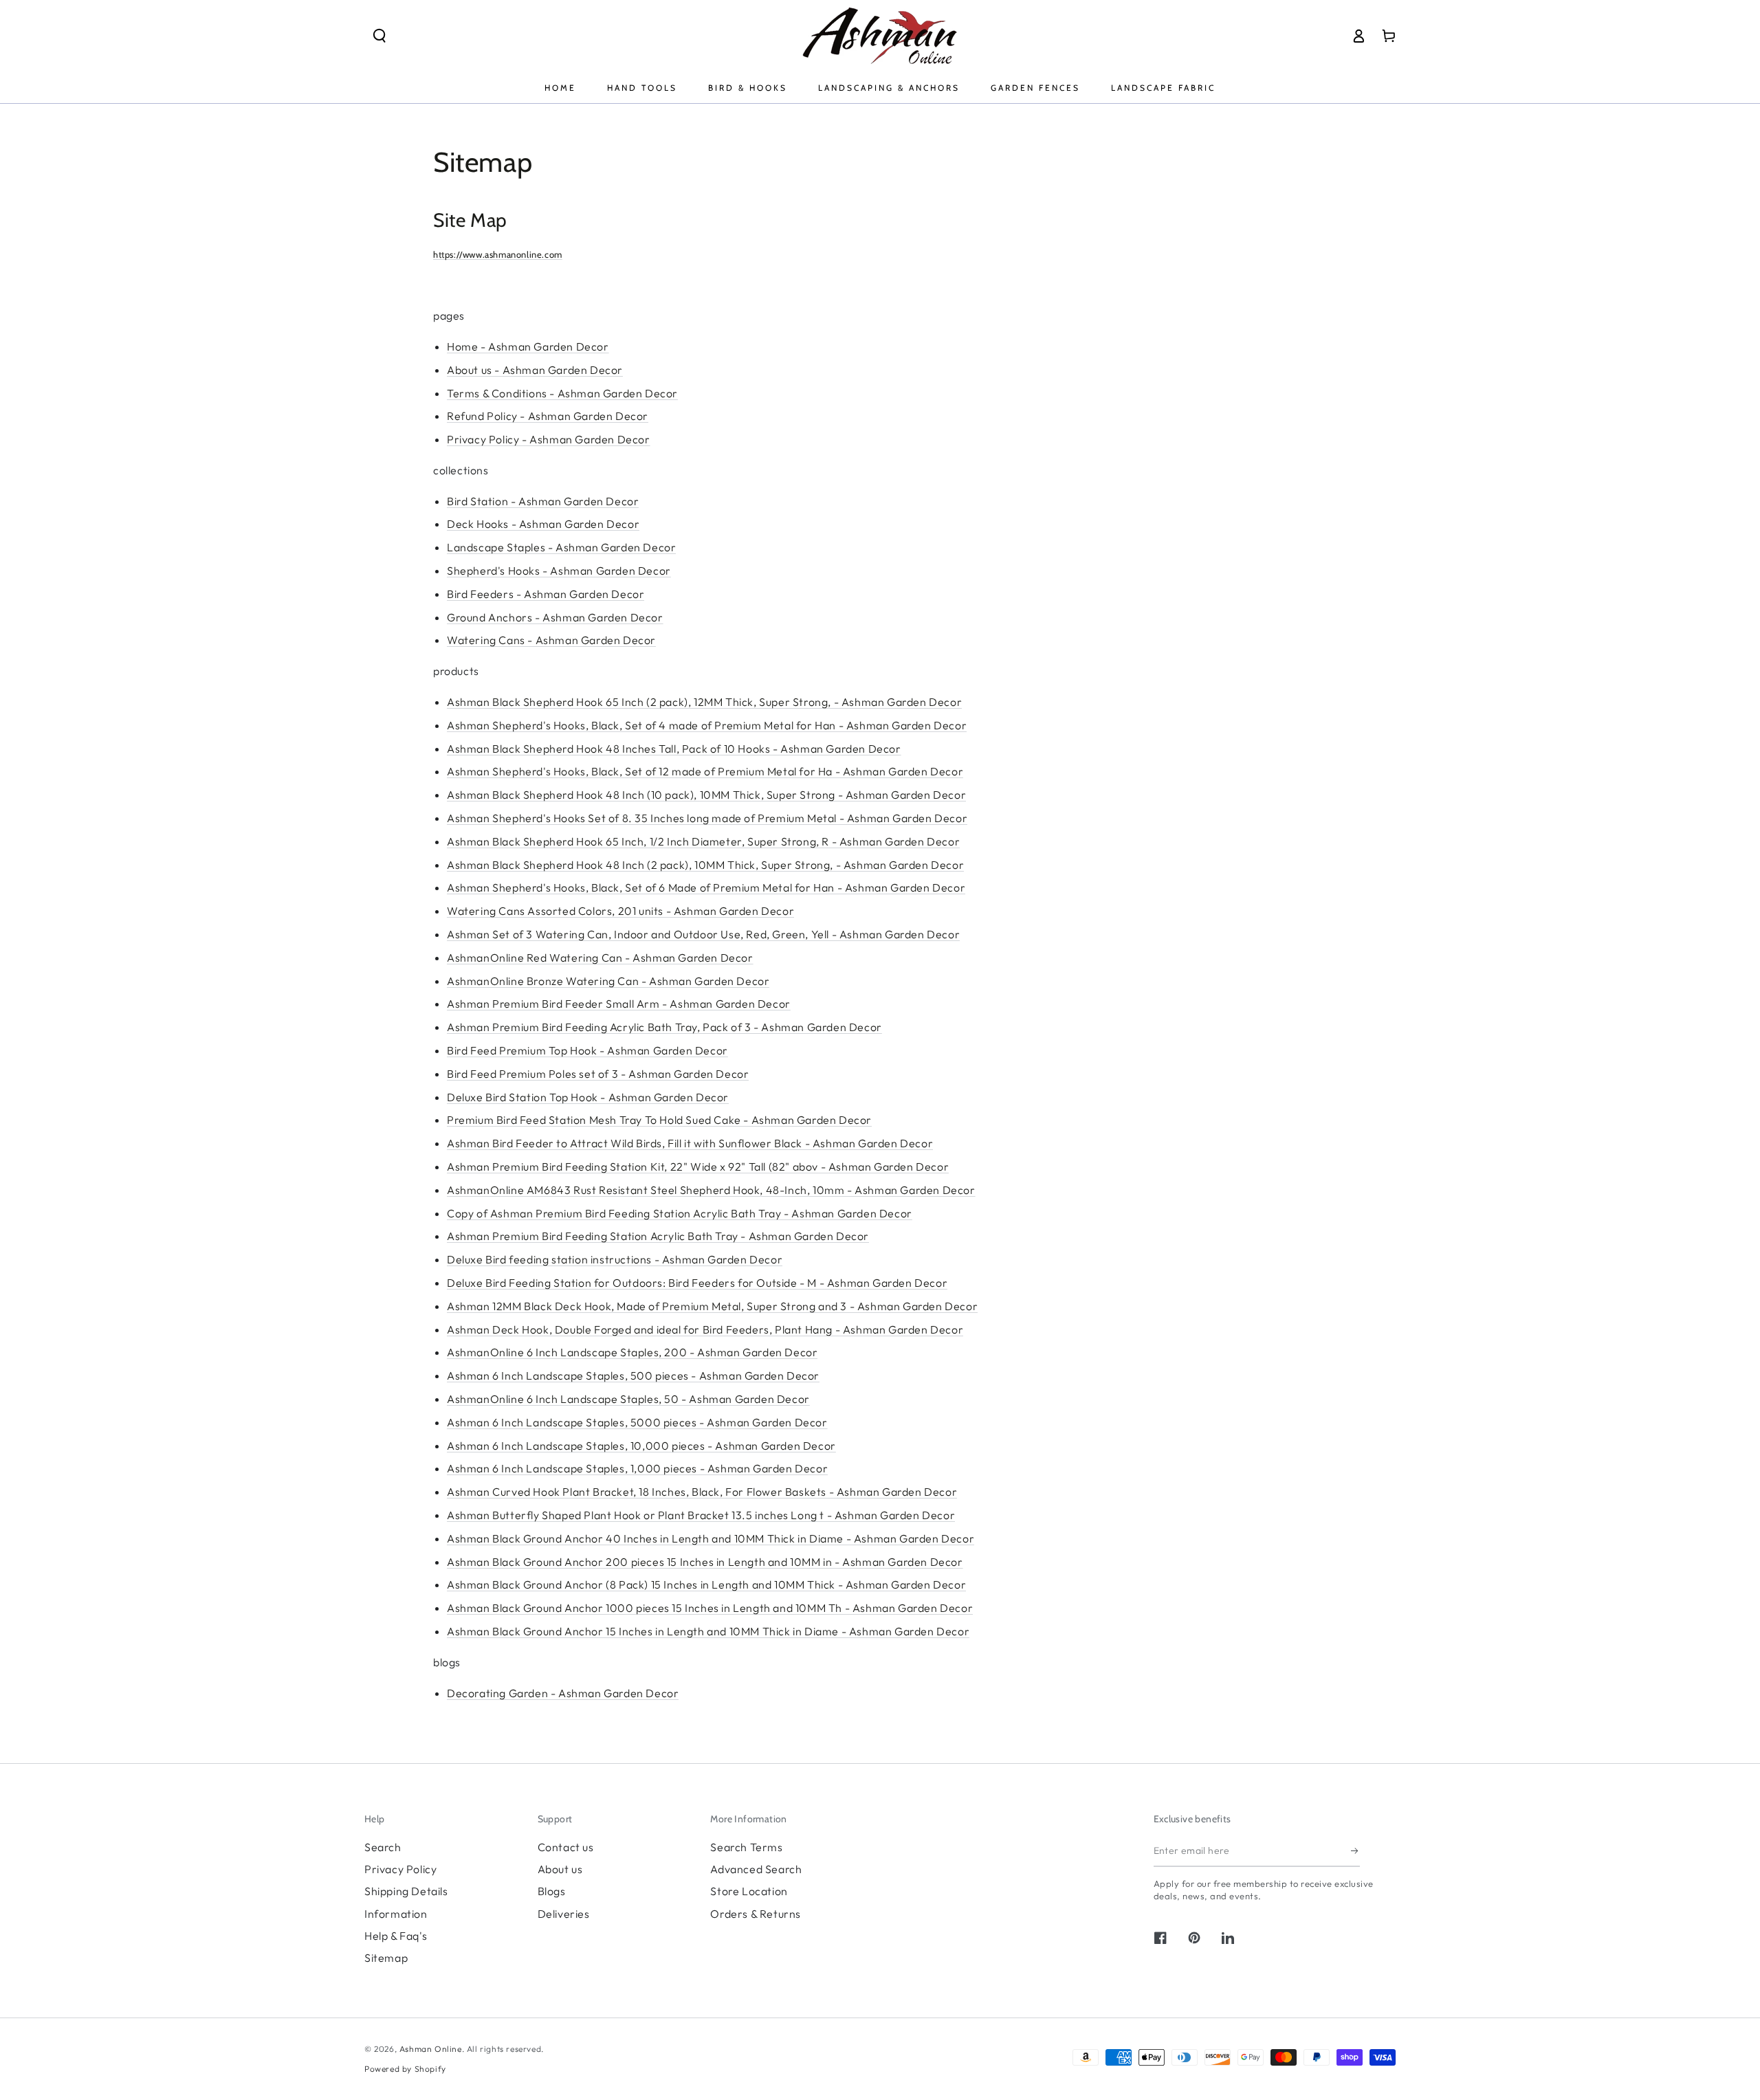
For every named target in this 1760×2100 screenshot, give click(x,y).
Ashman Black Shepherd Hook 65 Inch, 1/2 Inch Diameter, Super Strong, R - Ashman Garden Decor (703, 841)
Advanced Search (756, 1869)
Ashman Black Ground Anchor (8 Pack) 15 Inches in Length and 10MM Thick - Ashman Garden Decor (706, 1584)
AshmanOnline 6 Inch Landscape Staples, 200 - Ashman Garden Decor (632, 1352)
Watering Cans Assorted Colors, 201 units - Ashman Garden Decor (620, 911)
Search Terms (746, 1847)
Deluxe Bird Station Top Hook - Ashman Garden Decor (588, 1097)
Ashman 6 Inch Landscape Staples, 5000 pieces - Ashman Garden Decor (637, 1422)
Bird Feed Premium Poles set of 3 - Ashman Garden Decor (598, 1074)
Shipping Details (406, 1891)
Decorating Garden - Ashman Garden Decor (563, 1693)
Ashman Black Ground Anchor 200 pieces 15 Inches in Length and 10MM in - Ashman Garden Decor (705, 1562)
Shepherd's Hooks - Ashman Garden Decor (559, 571)
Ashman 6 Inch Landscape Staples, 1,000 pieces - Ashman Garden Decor (637, 1468)
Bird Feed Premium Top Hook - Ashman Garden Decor (587, 1050)
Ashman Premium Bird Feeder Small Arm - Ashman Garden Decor (619, 1004)
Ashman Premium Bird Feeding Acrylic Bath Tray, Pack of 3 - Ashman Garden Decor (664, 1027)
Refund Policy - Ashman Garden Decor (548, 416)
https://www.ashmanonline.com (498, 254)
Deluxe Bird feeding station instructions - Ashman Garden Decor (615, 1259)
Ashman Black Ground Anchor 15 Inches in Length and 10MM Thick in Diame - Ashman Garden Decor (708, 1631)
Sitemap (386, 1958)
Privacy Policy (400, 1869)
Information (396, 1914)
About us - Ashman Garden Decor (535, 370)
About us (560, 1869)
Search (383, 1847)
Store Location (749, 1891)
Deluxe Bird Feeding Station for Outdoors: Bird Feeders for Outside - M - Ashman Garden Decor (697, 1283)
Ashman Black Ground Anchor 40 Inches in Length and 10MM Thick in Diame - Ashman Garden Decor (711, 1538)
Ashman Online (431, 2049)
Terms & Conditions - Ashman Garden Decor (562, 393)
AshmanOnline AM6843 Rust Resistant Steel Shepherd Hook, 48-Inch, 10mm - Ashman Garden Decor (711, 1190)
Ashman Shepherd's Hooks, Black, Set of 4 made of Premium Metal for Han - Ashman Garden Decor (707, 725)
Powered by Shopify (405, 2069)
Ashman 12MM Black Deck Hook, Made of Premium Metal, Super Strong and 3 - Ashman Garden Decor (712, 1306)
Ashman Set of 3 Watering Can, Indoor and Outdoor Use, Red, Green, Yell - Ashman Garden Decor (703, 934)
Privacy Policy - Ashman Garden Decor (549, 439)
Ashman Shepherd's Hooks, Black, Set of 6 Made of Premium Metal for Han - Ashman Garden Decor (706, 887)
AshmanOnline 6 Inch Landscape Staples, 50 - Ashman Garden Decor (628, 1399)
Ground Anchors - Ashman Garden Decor (555, 617)
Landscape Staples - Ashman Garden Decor (561, 547)
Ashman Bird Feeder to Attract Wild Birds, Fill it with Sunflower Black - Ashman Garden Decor (690, 1143)
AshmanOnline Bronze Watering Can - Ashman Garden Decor (608, 981)
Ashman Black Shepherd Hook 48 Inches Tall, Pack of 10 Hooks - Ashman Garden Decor (674, 749)
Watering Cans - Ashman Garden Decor (551, 640)
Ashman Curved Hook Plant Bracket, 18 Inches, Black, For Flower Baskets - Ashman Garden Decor (702, 1492)
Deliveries (564, 1914)
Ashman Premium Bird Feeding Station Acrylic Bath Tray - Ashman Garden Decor (658, 1236)
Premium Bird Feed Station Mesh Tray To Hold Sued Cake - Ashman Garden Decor (659, 1120)
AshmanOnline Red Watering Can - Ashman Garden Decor (600, 958)
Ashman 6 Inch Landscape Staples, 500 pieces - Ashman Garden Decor (633, 1375)
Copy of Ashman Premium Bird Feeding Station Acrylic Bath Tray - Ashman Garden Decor (680, 1213)
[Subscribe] (1355, 1851)
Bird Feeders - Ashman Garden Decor (546, 594)
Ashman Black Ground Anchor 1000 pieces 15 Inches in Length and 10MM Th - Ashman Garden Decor (710, 1608)
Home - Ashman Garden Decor (528, 346)
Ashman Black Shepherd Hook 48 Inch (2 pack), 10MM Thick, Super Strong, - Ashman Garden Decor (705, 865)
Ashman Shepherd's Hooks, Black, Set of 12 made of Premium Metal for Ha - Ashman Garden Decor (705, 771)
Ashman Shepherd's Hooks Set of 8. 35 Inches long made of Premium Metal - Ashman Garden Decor (707, 818)
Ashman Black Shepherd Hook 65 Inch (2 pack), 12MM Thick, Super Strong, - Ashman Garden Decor (704, 702)
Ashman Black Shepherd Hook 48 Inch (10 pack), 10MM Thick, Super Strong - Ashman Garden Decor (706, 795)
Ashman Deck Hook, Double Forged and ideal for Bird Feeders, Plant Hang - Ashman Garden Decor (705, 1329)
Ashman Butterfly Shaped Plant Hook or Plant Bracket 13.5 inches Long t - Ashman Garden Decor (701, 1515)
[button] (379, 36)
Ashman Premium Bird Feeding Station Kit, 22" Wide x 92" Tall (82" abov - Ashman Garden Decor (698, 1167)
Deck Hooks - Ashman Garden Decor (543, 524)
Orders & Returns (756, 1914)
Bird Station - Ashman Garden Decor (543, 501)
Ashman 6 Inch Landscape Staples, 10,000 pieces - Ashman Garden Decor (641, 1446)
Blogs (552, 1891)
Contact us (566, 1847)
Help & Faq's (396, 1936)
